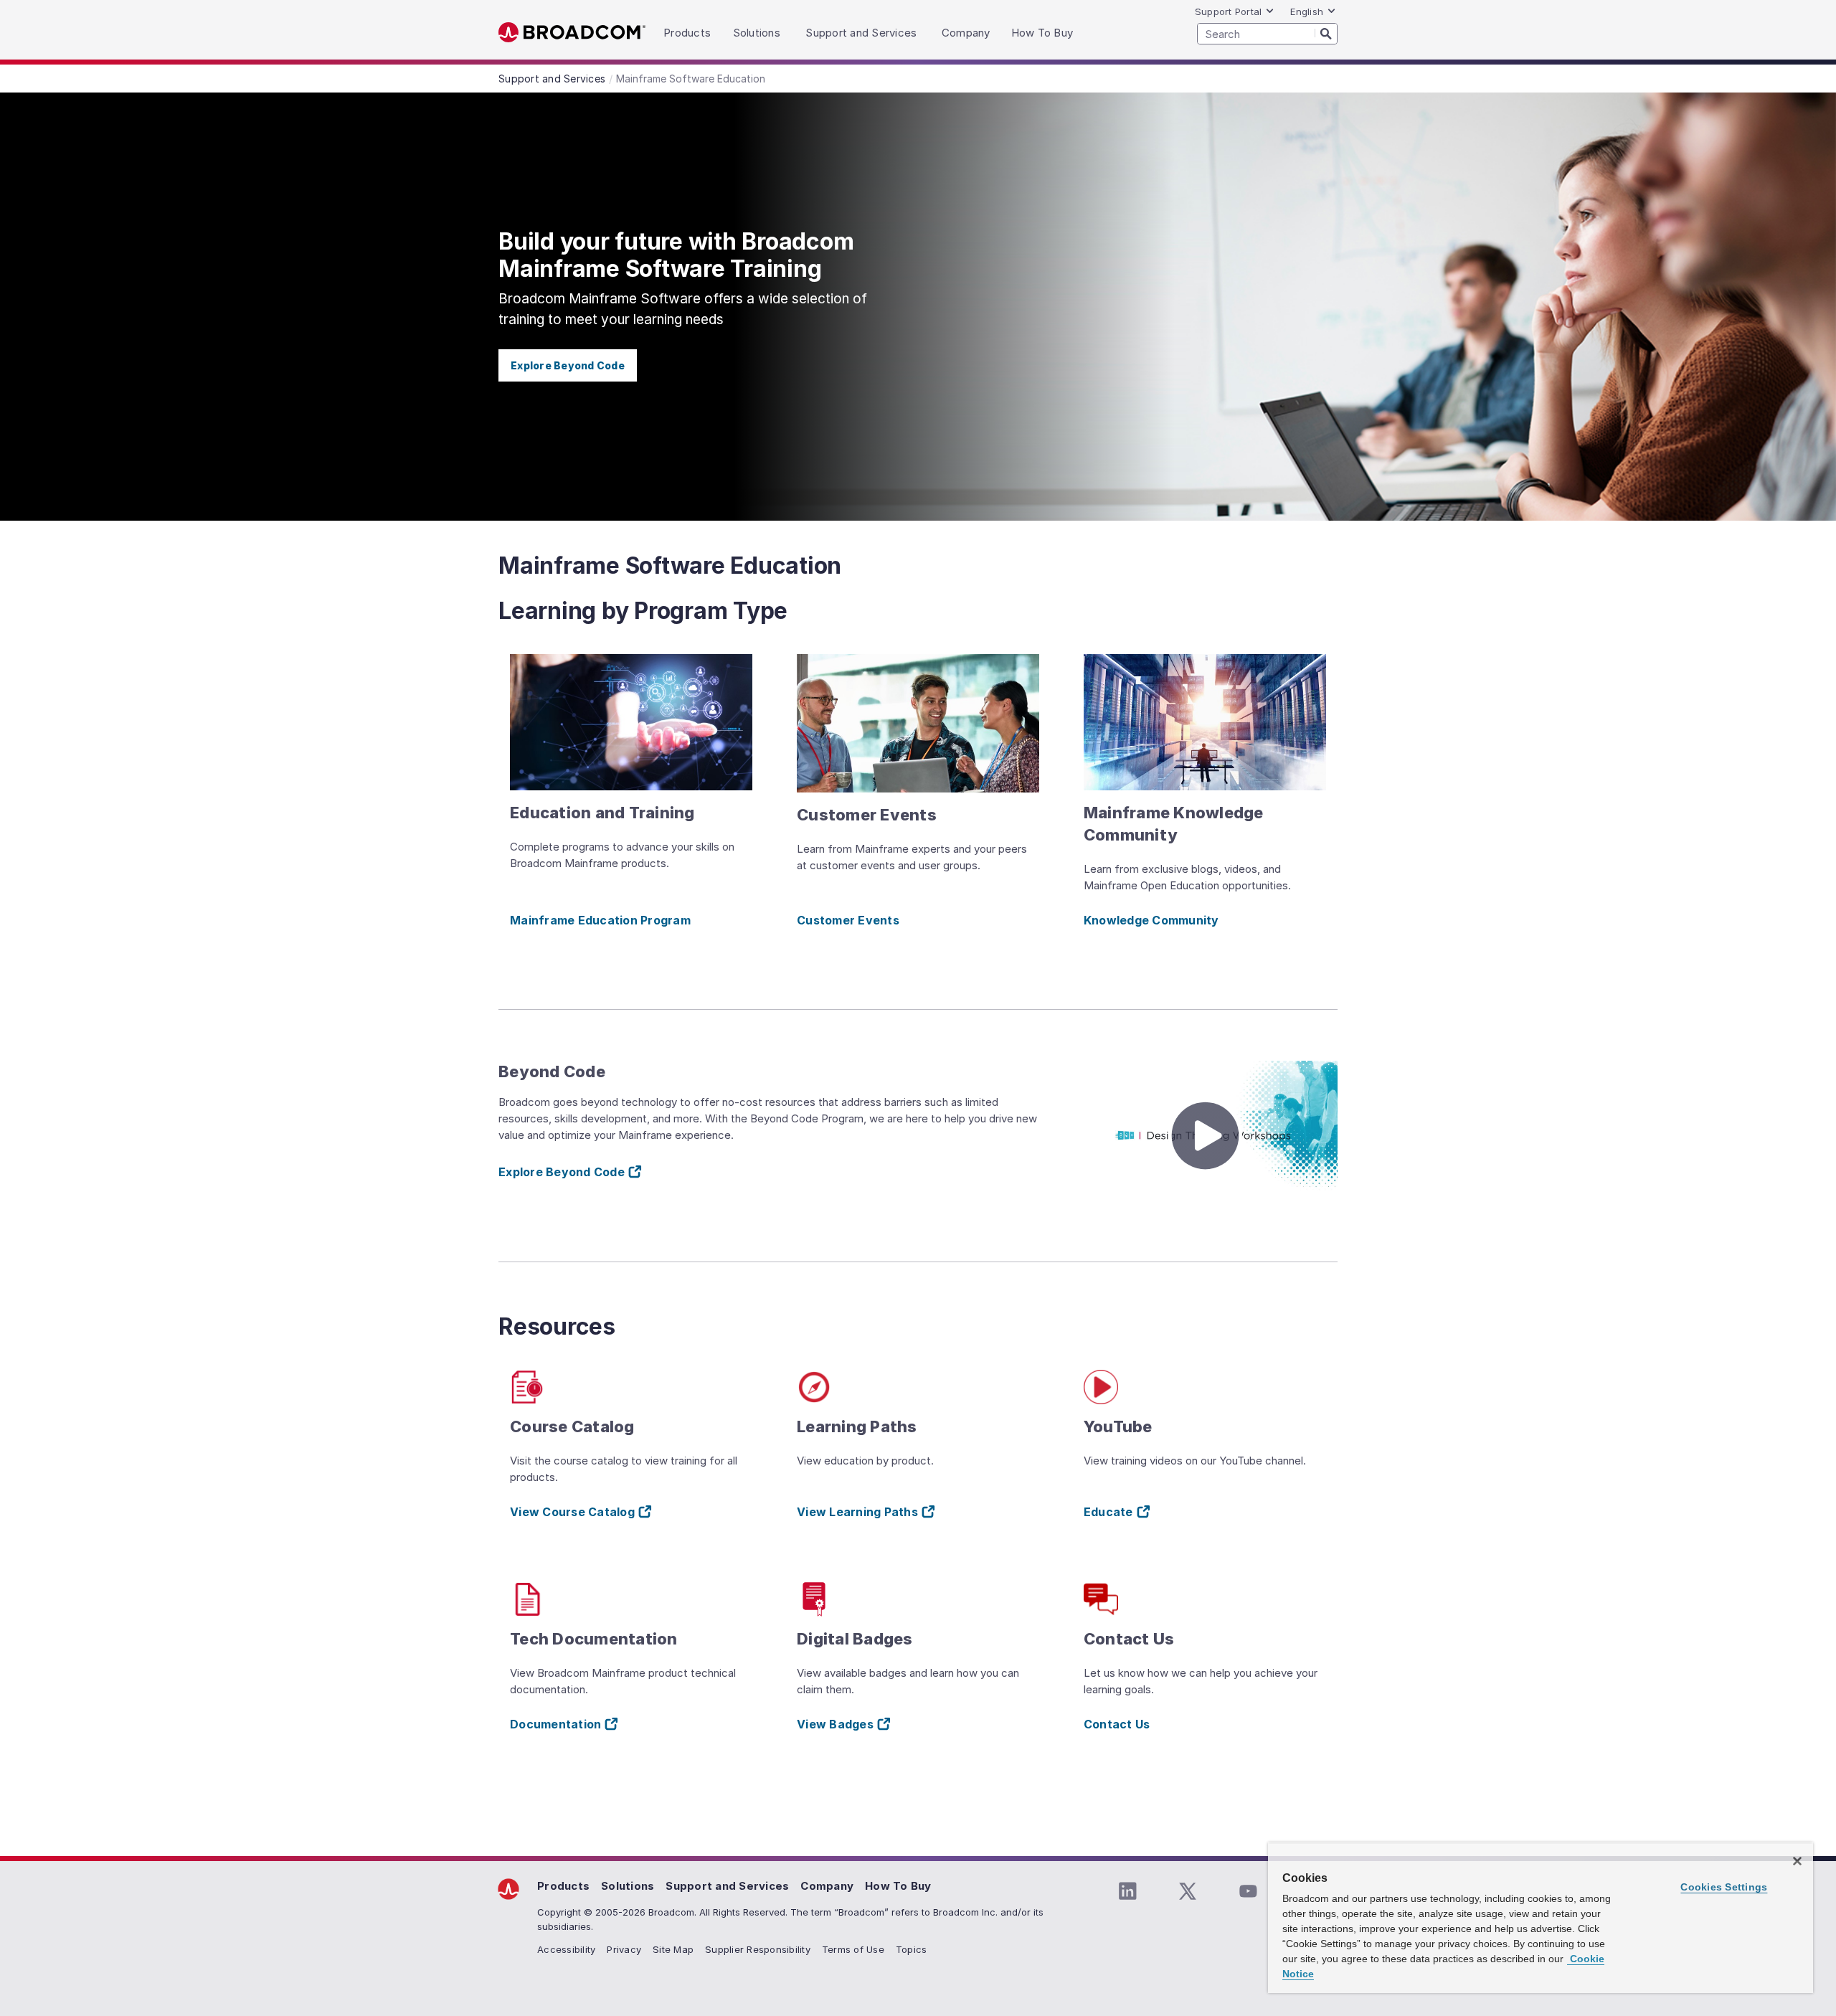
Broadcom (572, 33)
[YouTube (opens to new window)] (1248, 1891)
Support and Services (727, 1886)
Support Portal (1229, 11)
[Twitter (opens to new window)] (1188, 1891)
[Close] (1797, 1861)
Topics (912, 1949)
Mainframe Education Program (600, 920)
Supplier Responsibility (758, 1949)
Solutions (628, 1886)
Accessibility (566, 1949)
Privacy (624, 1949)
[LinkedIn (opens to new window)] (1127, 1891)
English (1307, 11)
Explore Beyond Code (568, 365)
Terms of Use (853, 1949)
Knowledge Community (1151, 920)
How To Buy (898, 1886)
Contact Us (1117, 1724)
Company (827, 1886)
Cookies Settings (1724, 1887)
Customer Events (848, 920)
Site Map (673, 1949)
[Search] (1326, 33)
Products (563, 1886)
